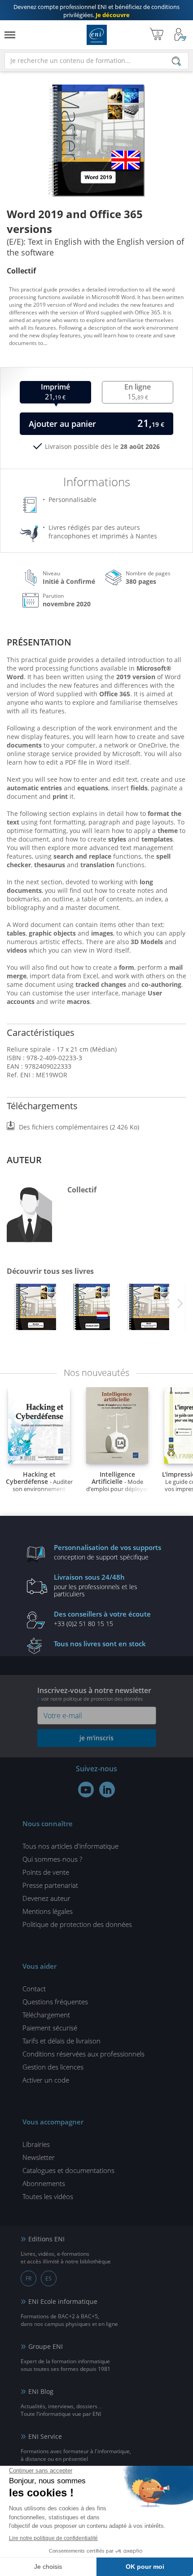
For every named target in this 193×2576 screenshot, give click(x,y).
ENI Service (45, 2436)
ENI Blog (41, 2391)
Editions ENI (97, 35)
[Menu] (10, 35)
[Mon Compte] (180, 35)
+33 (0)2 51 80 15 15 (102, 1618)
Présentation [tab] (39, 642)
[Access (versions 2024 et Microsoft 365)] (35, 1309)
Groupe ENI (46, 2346)
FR (29, 2278)
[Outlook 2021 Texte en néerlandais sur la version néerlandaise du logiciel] (92, 1309)
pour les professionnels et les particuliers (96, 1585)
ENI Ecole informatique (63, 2301)
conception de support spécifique (107, 1552)
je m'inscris (96, 1738)
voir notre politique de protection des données (92, 1699)
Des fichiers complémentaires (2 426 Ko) (79, 1127)
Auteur (24, 1160)
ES (48, 2278)
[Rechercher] (176, 61)
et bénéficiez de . (96, 11)
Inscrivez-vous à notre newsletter (94, 1694)
